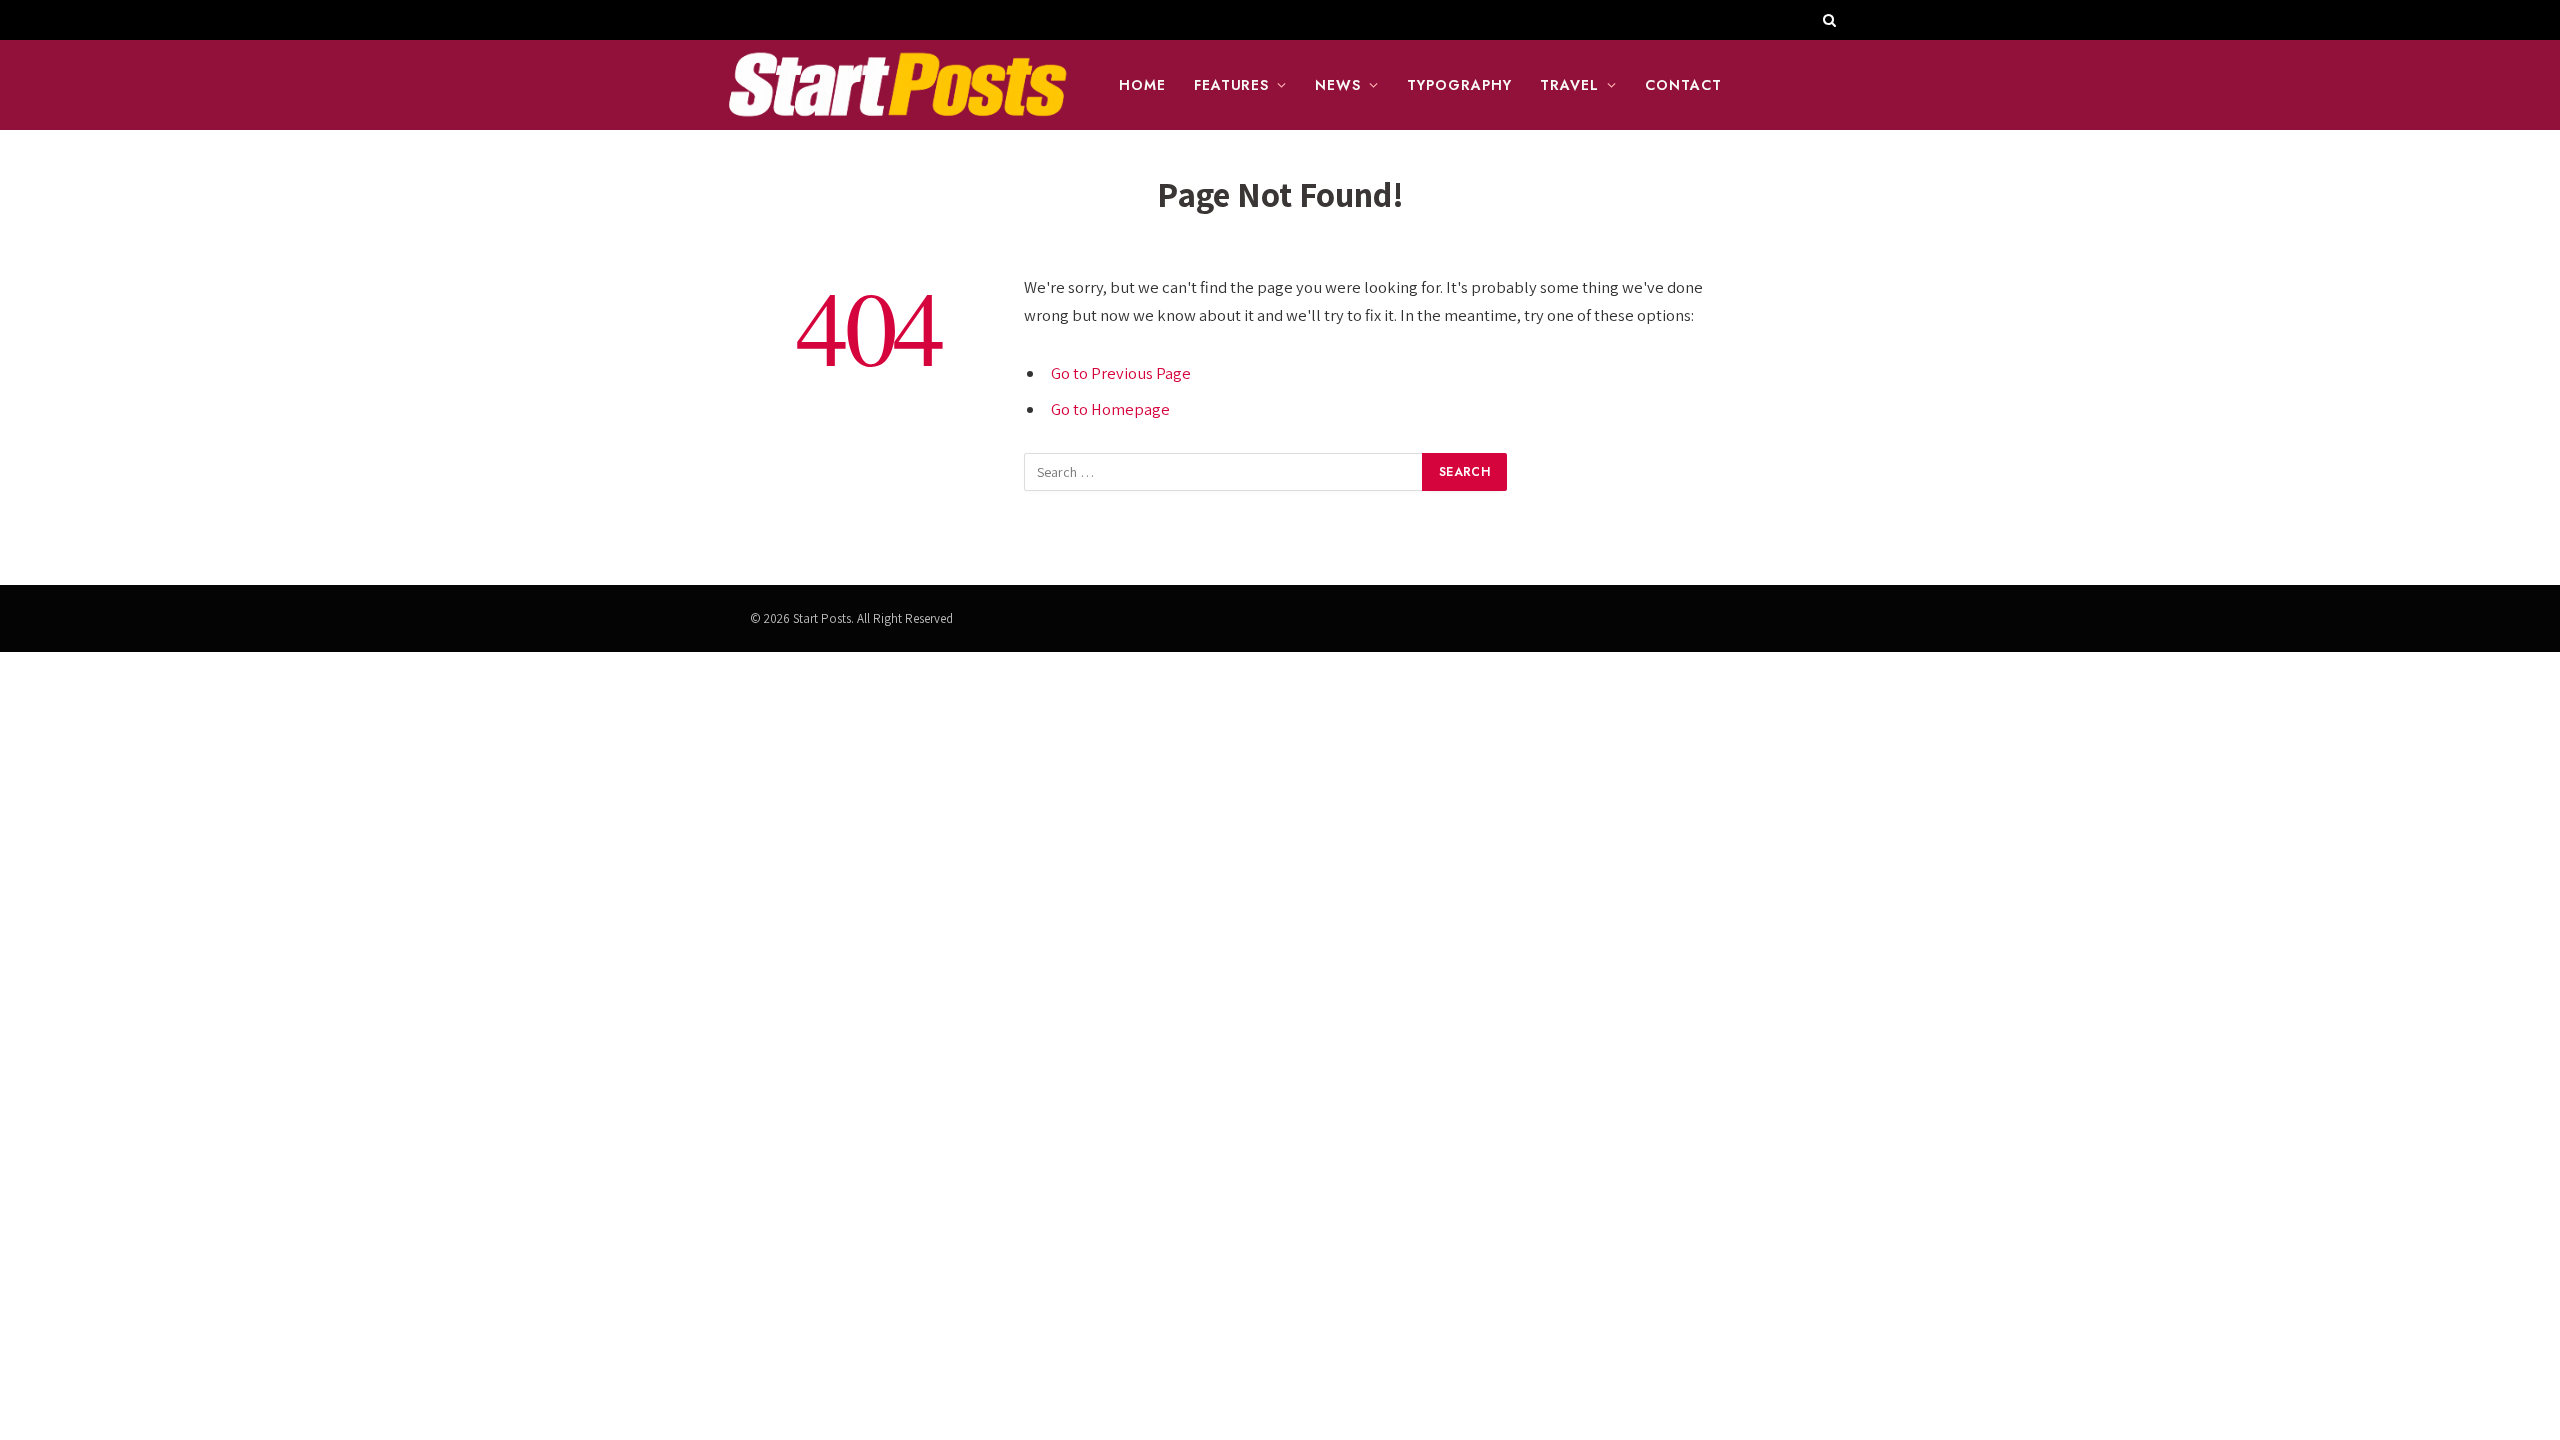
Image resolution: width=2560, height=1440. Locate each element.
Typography (1459, 85)
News (1338, 85)
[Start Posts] (897, 85)
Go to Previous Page (1121, 373)
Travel (1569, 85)
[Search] (1827, 20)
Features (1232, 85)
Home (1142, 85)
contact (1683, 85)
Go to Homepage (1110, 409)
